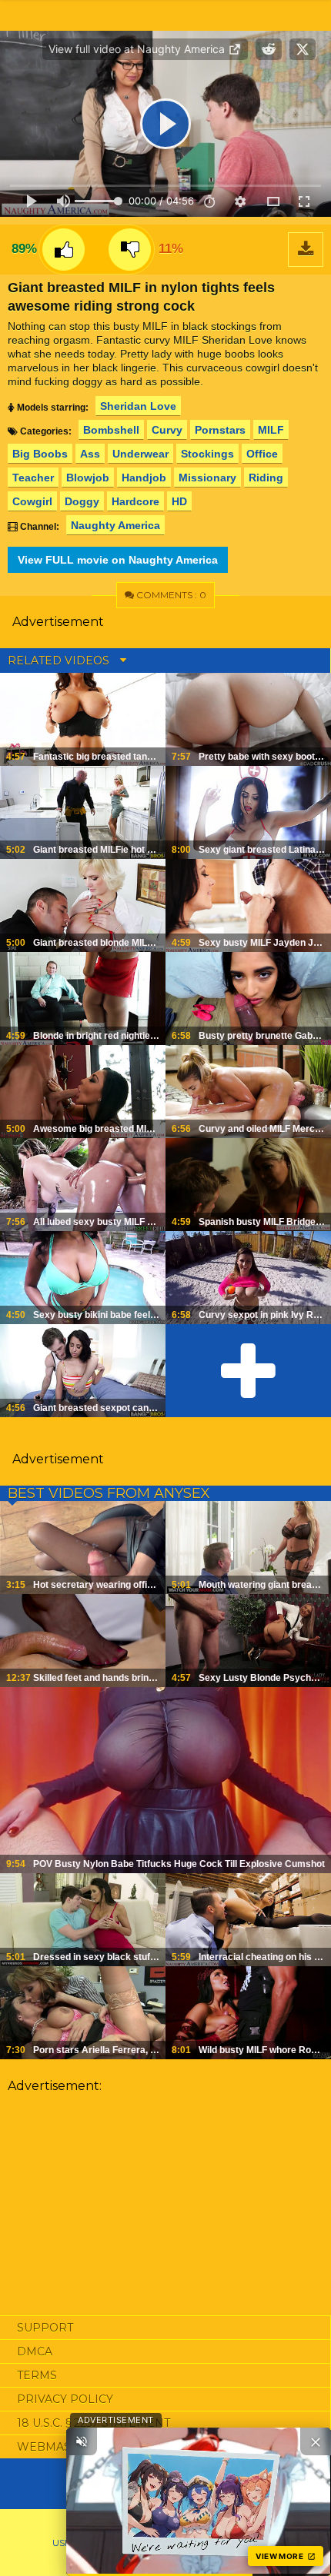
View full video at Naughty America (138, 49)
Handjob (144, 478)
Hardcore (135, 501)
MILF (271, 430)
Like (64, 250)
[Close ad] (316, 2441)
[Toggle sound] (82, 2441)
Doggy (82, 501)
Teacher (33, 478)
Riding (266, 478)
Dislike (130, 250)
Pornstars (220, 430)
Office (262, 454)
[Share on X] (303, 49)
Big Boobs (40, 454)
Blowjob (88, 478)
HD (179, 501)
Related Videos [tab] (60, 661)
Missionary (207, 478)
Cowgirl (32, 501)
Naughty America (115, 525)
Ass (90, 454)
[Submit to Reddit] (269, 49)
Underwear (140, 454)
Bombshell (111, 430)
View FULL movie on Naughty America (118, 560)
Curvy (167, 430)
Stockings (207, 454)
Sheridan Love (138, 406)
